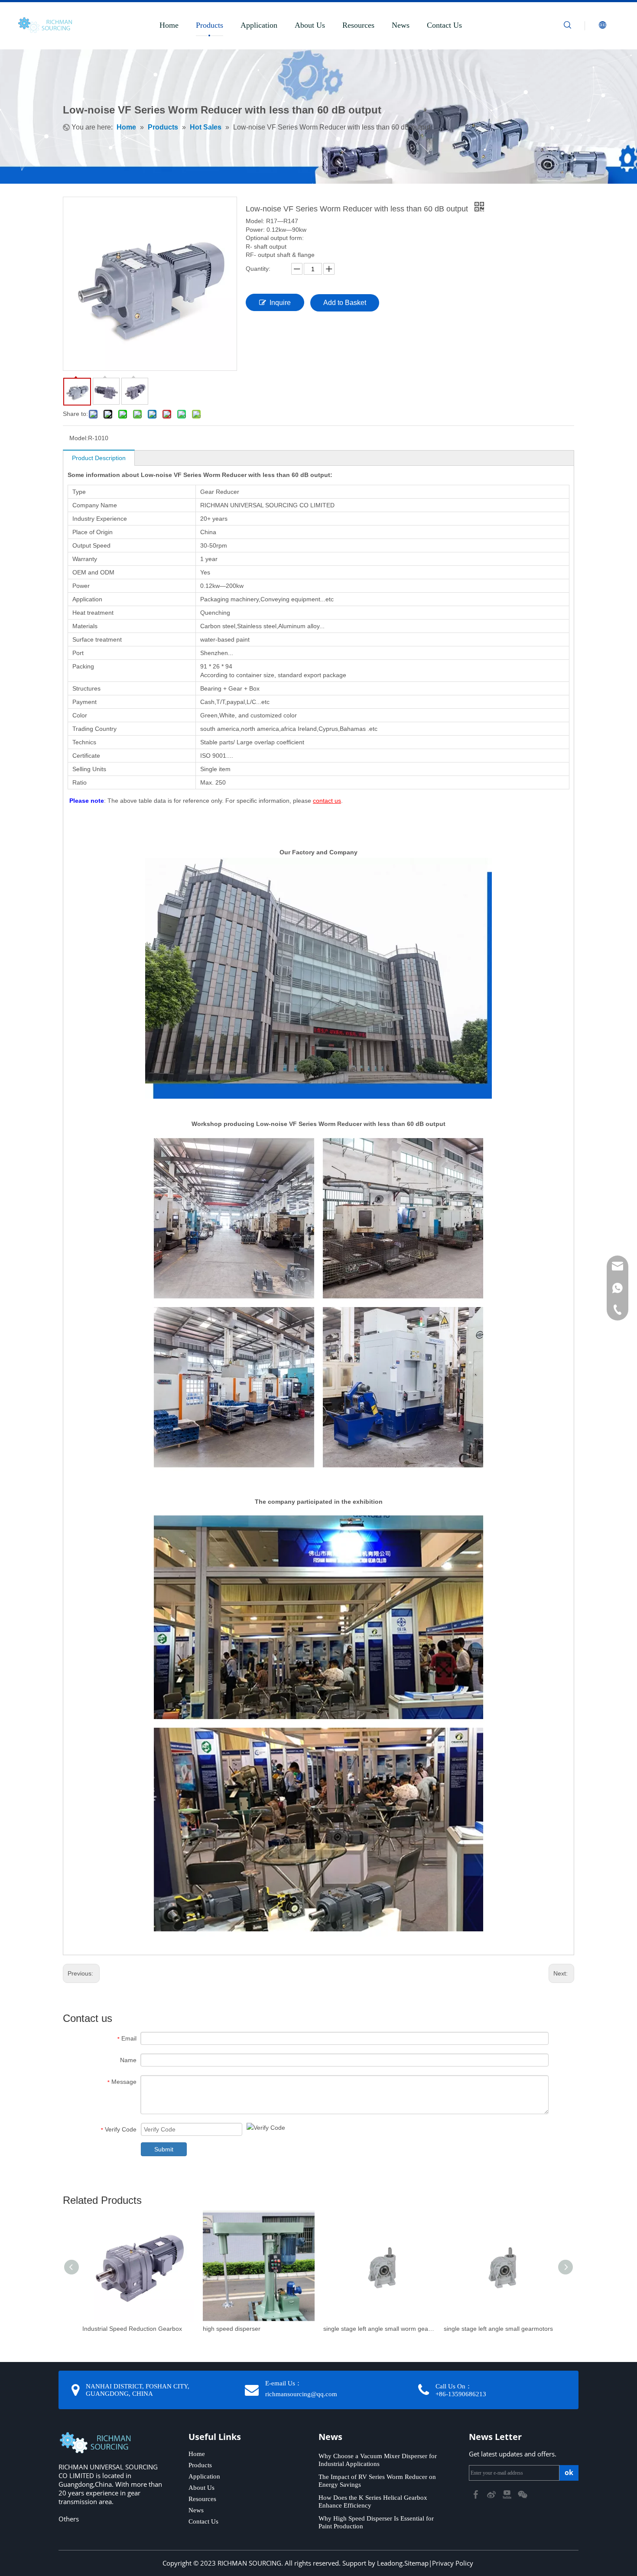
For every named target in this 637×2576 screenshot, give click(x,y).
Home (169, 25)
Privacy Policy (453, 2563)
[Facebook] (477, 2494)
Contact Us (444, 25)
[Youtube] (508, 2494)
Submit (164, 2149)
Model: (79, 438)
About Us (310, 25)
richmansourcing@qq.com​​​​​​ (301, 2394)
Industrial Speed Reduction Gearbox (132, 2329)
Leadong (390, 2563)
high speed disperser (232, 2329)
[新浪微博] (492, 2494)
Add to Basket (345, 303)
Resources (358, 25)
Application (259, 25)
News (401, 25)
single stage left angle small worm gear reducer (379, 2329)
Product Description (99, 458)
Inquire (280, 303)
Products (210, 25)
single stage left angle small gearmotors (498, 2329)
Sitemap (416, 2563)
